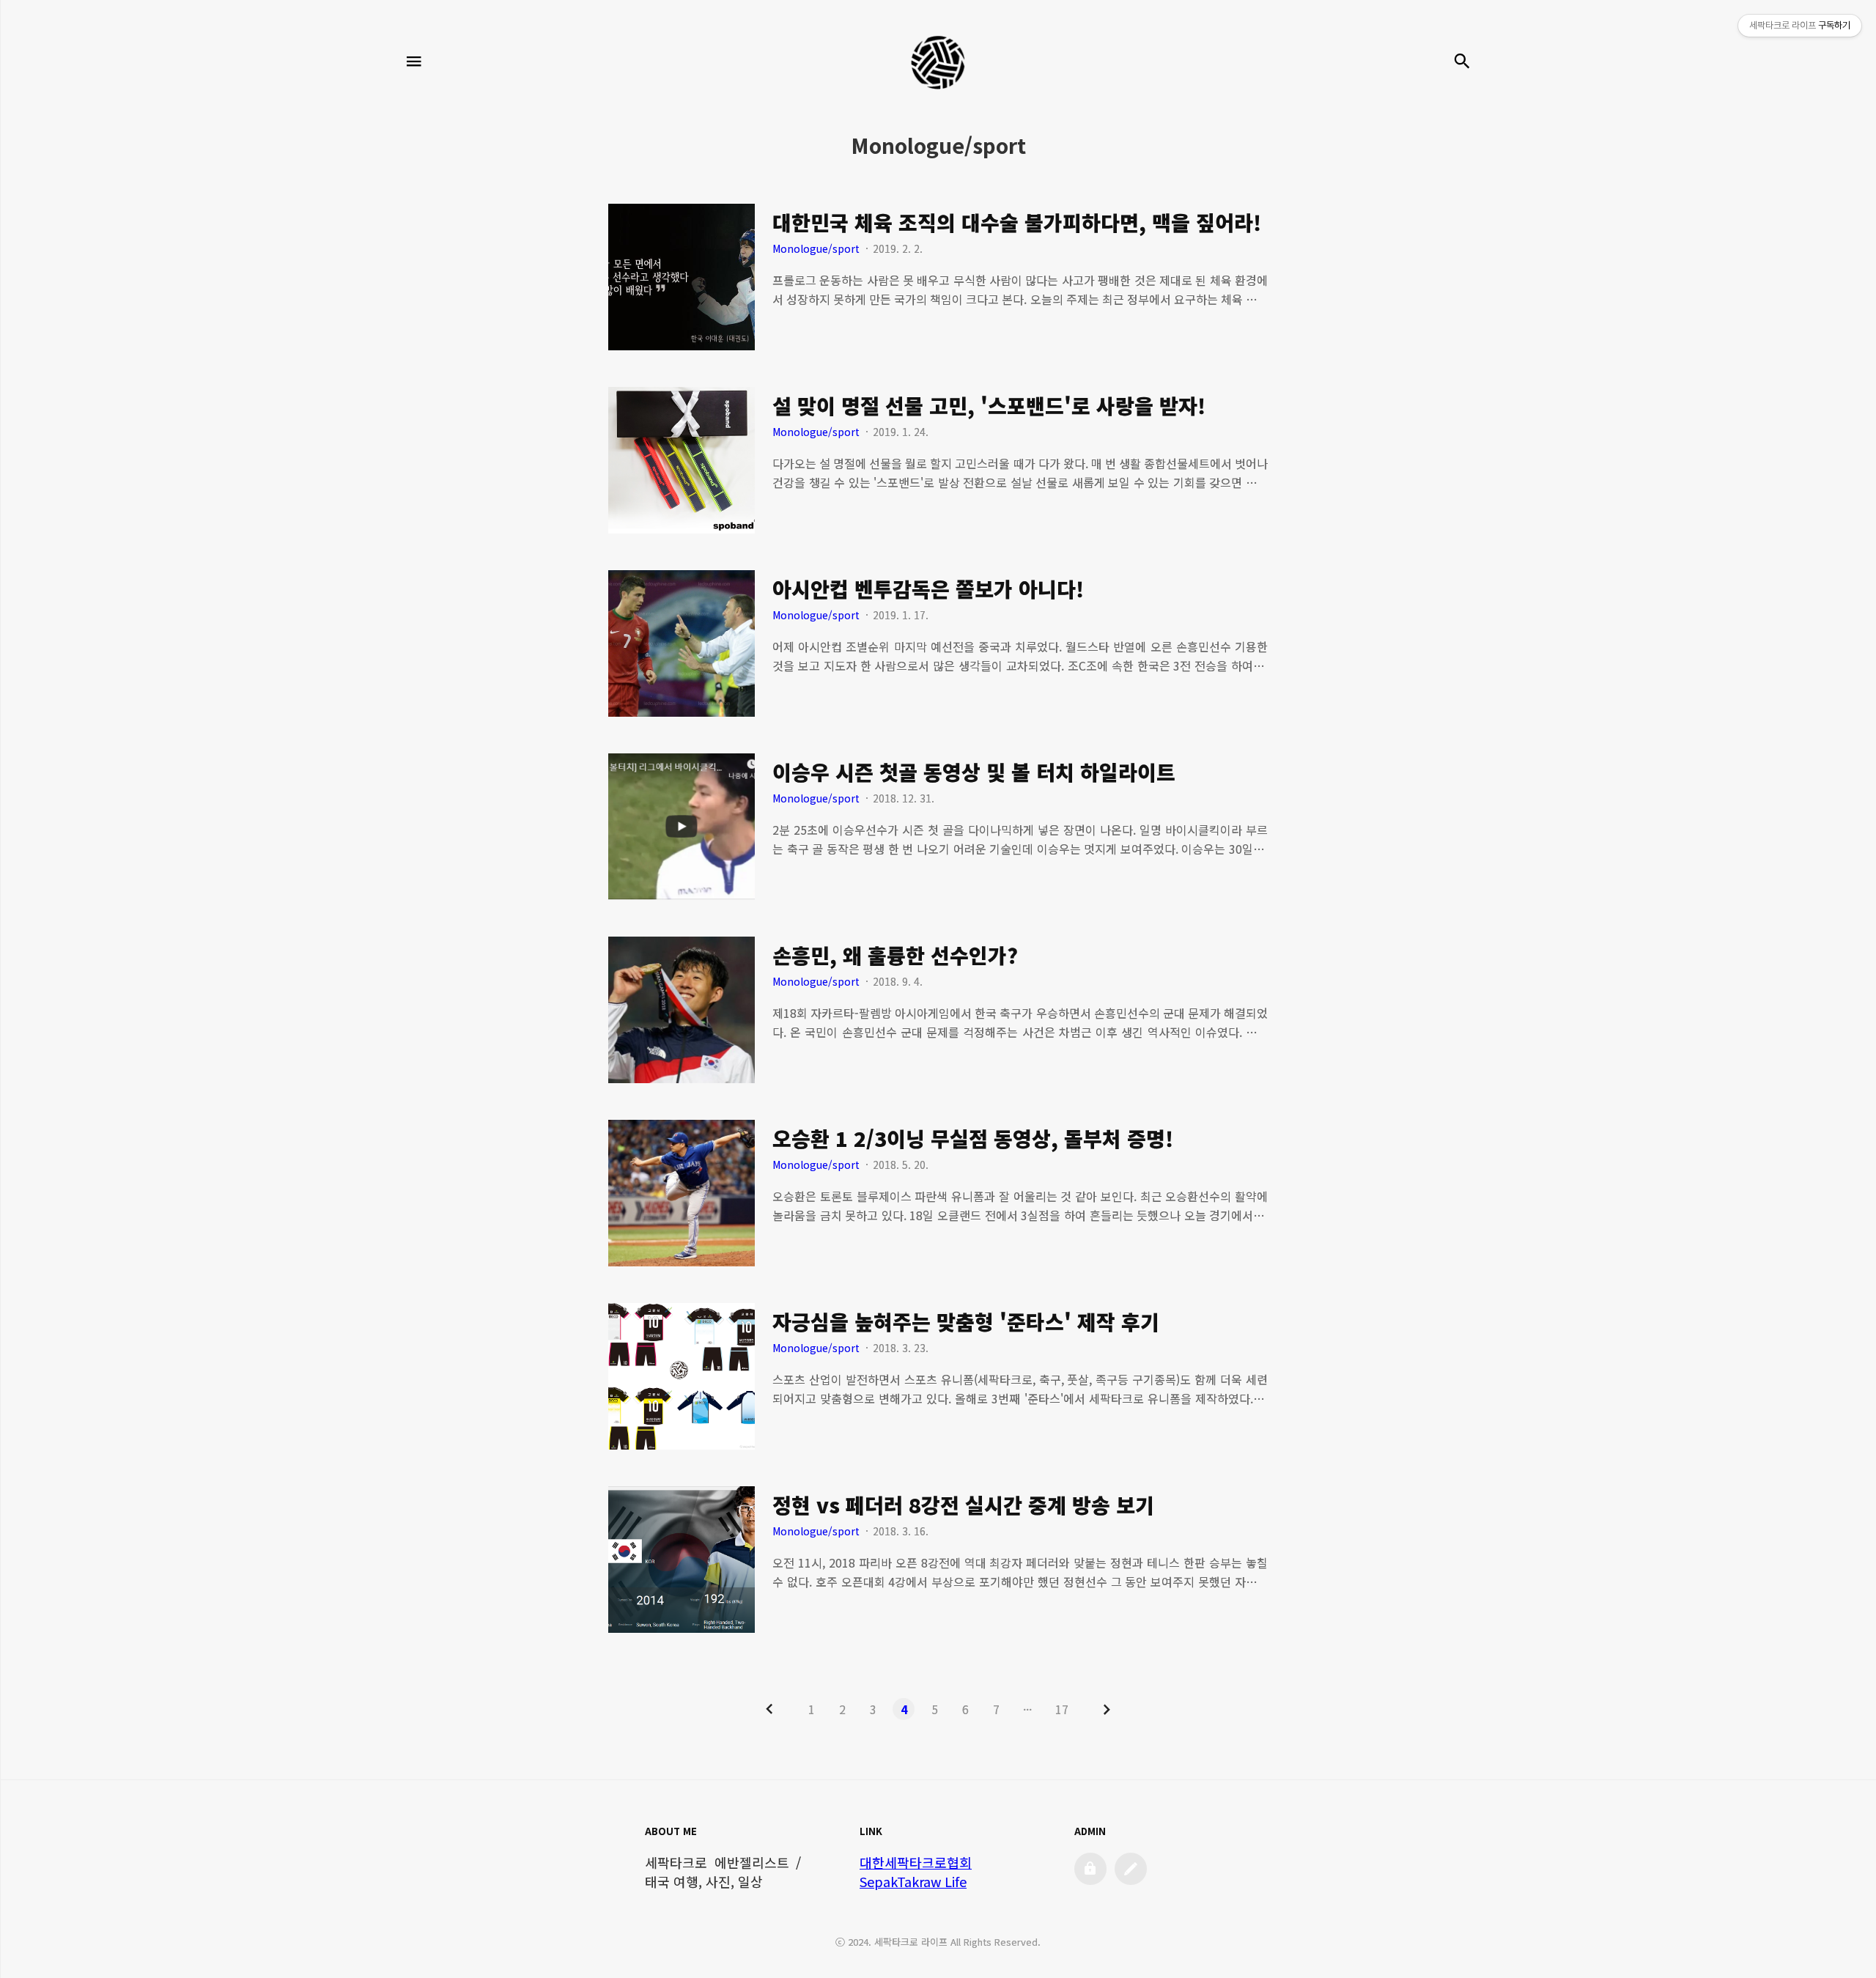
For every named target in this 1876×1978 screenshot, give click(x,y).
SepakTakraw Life (913, 1881)
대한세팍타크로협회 (916, 1862)
